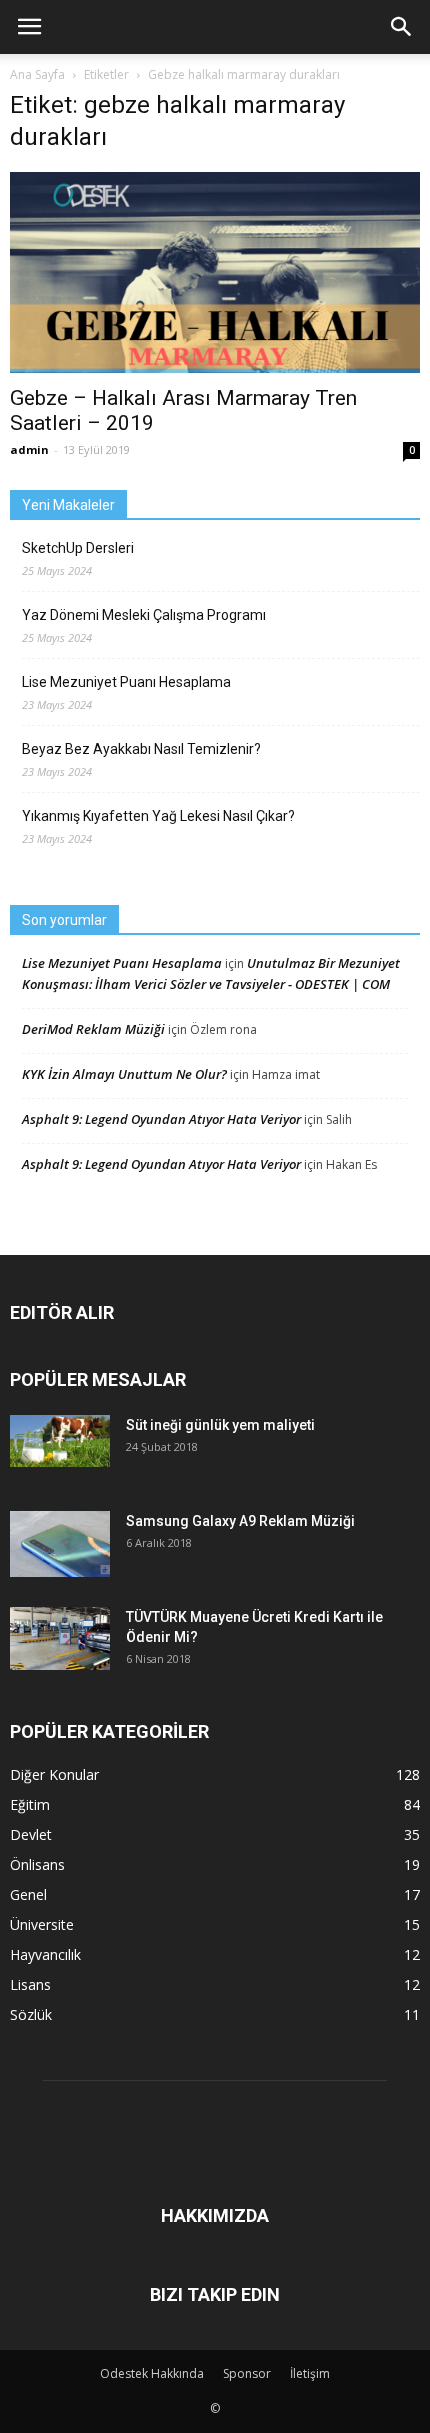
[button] (402, 27)
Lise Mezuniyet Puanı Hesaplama (126, 682)
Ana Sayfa (37, 74)
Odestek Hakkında (152, 2373)
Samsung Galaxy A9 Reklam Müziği (240, 1521)
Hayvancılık (45, 1954)
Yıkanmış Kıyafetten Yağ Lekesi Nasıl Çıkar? (158, 816)
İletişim (310, 2373)
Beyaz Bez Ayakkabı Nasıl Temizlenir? (141, 749)
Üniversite (42, 1924)
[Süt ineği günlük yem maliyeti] (60, 1441)
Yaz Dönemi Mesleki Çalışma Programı (144, 615)
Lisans (30, 1984)
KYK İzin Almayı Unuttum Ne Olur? (124, 1074)
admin (29, 449)
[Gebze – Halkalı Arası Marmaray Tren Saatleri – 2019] (215, 272)
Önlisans (37, 1864)
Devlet (31, 1834)
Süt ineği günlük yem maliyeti (220, 1425)
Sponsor (247, 2373)
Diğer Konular (54, 1774)
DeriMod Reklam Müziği (93, 1029)
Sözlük (31, 2014)
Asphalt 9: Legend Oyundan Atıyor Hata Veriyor (161, 1119)
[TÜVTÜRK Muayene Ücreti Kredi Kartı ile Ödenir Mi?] (60, 1638)
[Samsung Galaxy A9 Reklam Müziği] (60, 1544)
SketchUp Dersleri (78, 548)
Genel (28, 1894)
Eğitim (30, 1804)
